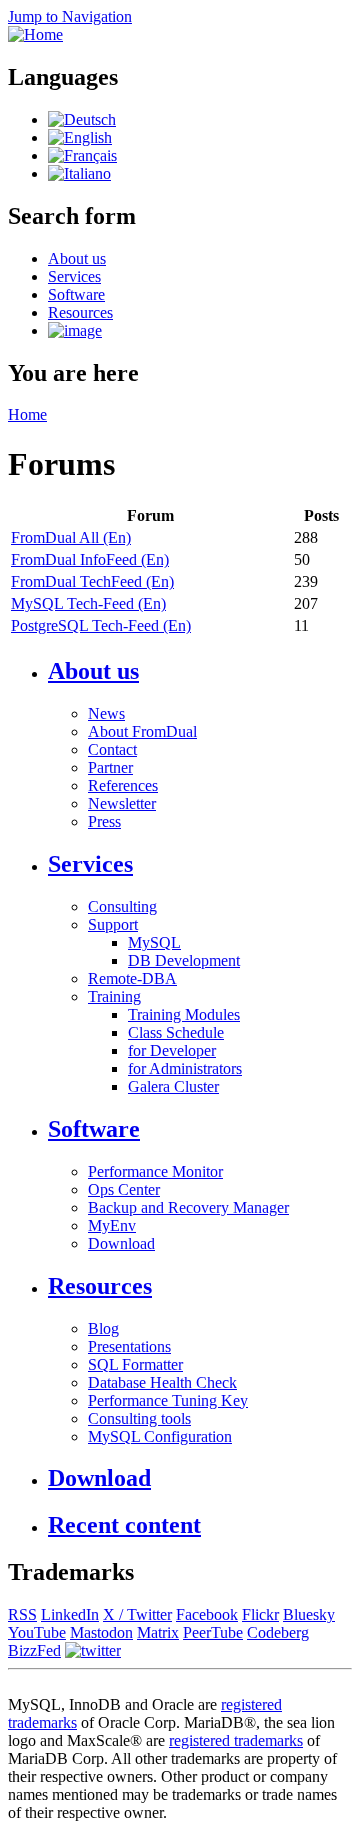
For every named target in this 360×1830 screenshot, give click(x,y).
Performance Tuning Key (168, 1400)
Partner (110, 767)
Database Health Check (162, 1382)
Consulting (122, 906)
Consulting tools (139, 1418)
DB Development (184, 960)
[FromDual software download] (75, 330)
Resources (80, 312)
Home (27, 414)
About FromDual (142, 731)
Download (121, 1243)
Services (74, 276)
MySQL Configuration (160, 1436)
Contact (112, 749)
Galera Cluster (173, 1086)
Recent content (124, 1525)
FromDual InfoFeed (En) (90, 559)
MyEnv (112, 1225)
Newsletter (122, 803)
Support (113, 924)
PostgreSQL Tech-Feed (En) (101, 625)
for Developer (172, 1050)
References (123, 785)
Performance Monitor (155, 1171)
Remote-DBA (132, 978)
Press (104, 821)
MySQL (154, 942)
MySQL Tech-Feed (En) (88, 603)
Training (114, 996)
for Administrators (185, 1068)
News (106, 713)
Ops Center (124, 1189)
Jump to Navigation (70, 16)
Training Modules (184, 1014)
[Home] (35, 34)
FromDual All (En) (71, 537)
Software (76, 294)
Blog (103, 1328)
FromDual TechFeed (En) (92, 581)
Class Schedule (176, 1032)
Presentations (129, 1346)
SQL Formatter (135, 1364)
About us (77, 258)
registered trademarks (236, 1740)
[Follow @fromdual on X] (93, 1650)
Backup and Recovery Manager (188, 1207)
